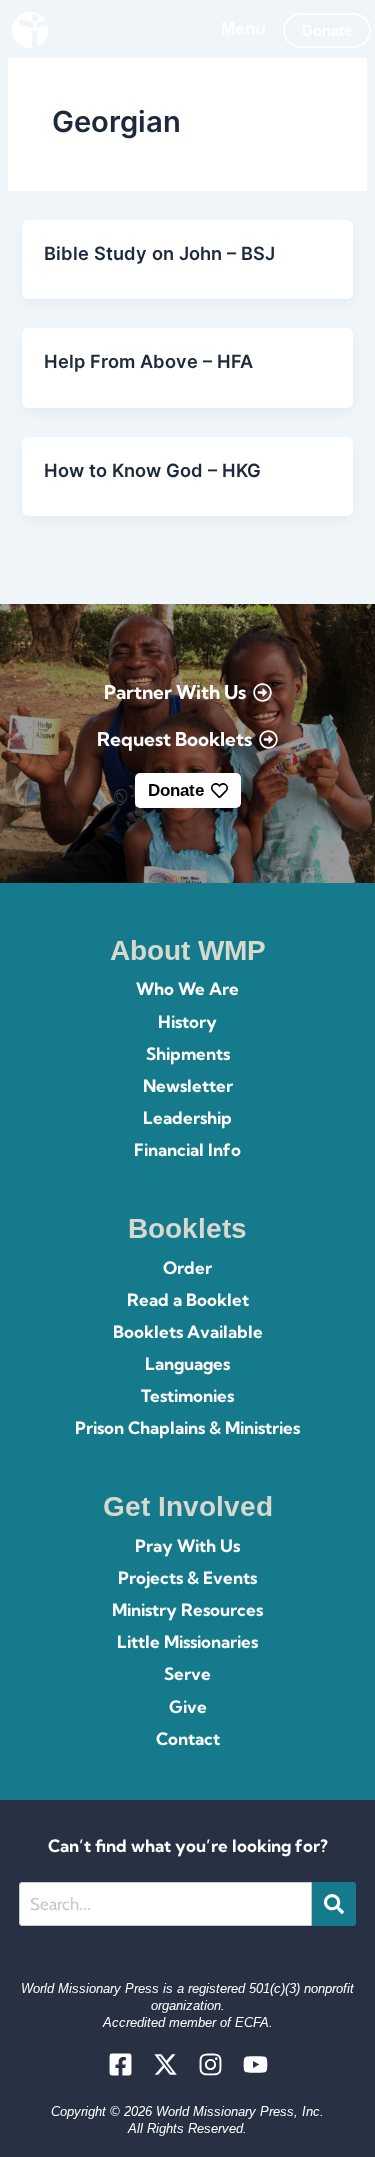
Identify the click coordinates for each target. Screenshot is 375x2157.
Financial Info (187, 1149)
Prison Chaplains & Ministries (187, 1427)
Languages (187, 1363)
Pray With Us (187, 1545)
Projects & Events (187, 1577)
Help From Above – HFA (148, 361)
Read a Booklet (188, 1299)
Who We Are (187, 988)
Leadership (187, 1117)
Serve (187, 1673)
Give (188, 1706)
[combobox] (165, 1904)
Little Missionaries (187, 1641)
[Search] (334, 1904)
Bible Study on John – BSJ (159, 253)
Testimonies (187, 1395)
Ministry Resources (187, 1609)
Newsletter (188, 1085)
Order (187, 1267)
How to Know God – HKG (152, 470)
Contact (188, 1738)
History (187, 1021)
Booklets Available (188, 1331)
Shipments (188, 1053)
